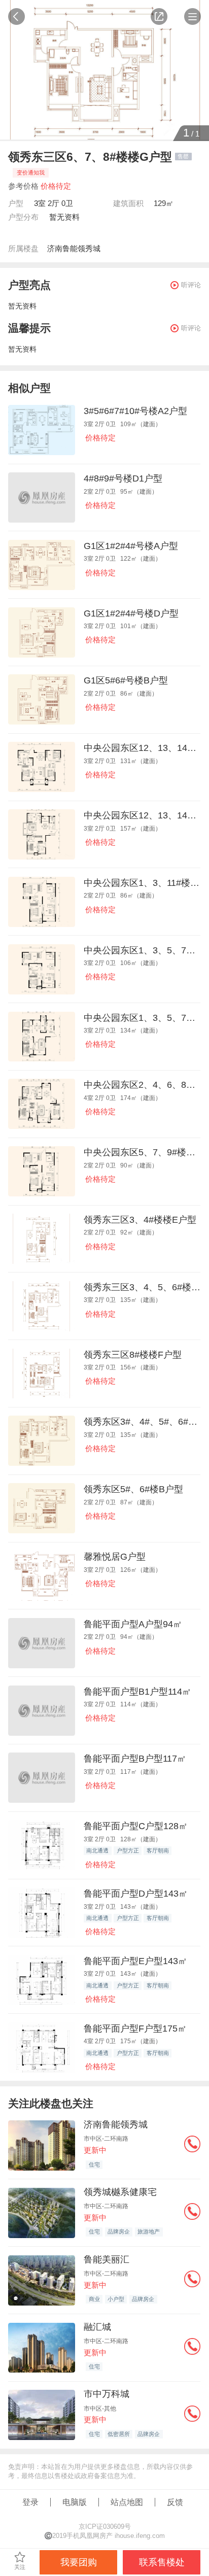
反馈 (175, 2502)
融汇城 (97, 2327)
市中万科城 (107, 2394)
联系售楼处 (162, 2562)
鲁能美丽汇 (107, 2259)
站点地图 (127, 2502)
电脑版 (75, 2502)
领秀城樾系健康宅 (120, 2192)
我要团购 (79, 2562)
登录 (30, 2502)
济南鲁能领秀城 (74, 248)
